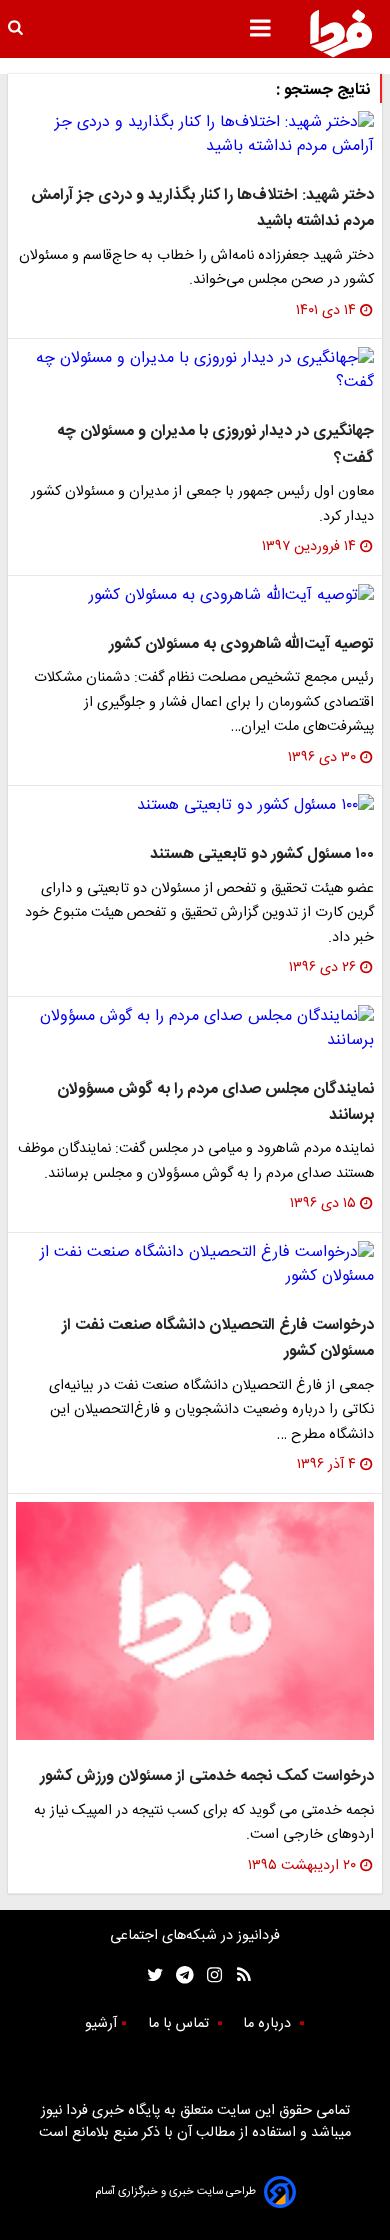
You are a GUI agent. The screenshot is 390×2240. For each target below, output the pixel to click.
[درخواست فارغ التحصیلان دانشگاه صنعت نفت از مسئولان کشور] (195, 1265)
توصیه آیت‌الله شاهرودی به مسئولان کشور (241, 644)
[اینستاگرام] (209, 1975)
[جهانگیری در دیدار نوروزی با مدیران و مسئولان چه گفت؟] (195, 371)
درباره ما (269, 2024)
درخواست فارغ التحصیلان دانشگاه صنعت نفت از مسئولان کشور (218, 1338)
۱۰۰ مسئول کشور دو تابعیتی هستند (262, 854)
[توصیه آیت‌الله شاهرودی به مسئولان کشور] (195, 596)
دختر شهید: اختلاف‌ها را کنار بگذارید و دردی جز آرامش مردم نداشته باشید (202, 208)
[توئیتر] (151, 1975)
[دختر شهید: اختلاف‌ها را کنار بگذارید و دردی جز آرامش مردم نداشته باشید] (195, 135)
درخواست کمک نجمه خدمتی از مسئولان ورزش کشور (207, 1776)
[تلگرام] (178, 1975)
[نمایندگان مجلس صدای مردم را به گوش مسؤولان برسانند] (195, 1029)
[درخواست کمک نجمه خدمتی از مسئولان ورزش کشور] (195, 1621)
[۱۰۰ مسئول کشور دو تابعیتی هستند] (195, 806)
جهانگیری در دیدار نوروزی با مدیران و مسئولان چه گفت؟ (215, 444)
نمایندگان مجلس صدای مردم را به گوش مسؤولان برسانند (215, 1102)
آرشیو (101, 2024)
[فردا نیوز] (341, 33)
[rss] (237, 1975)
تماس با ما (180, 2024)
